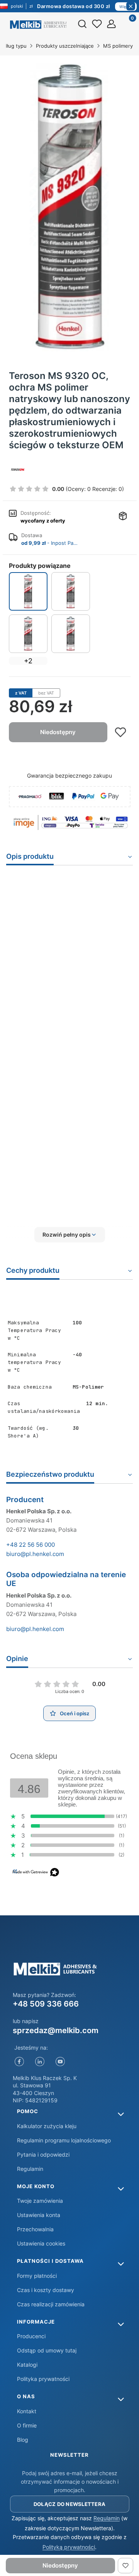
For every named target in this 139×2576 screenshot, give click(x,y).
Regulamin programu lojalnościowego (64, 2140)
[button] (69, 1235)
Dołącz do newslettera (69, 2504)
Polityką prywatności (69, 2547)
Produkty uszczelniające (65, 46)
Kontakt (27, 2411)
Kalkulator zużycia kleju (47, 2126)
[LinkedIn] (40, 2062)
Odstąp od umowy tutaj (47, 2350)
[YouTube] (60, 2062)
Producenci (31, 2336)
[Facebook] (19, 2062)
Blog (23, 2440)
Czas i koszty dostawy (46, 2290)
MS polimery (118, 46)
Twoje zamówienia (40, 2201)
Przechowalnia (35, 2229)
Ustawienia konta (39, 2215)
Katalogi (27, 2365)
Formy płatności (37, 2276)
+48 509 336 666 (46, 2004)
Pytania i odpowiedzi (43, 2154)
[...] (69, 207)
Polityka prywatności (43, 2379)
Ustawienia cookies (41, 2243)
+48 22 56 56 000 (31, 1545)
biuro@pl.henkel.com (35, 1554)
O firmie (27, 2425)
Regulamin (30, 2169)
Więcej (126, 7)
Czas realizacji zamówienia (51, 2304)
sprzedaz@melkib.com (56, 2030)
